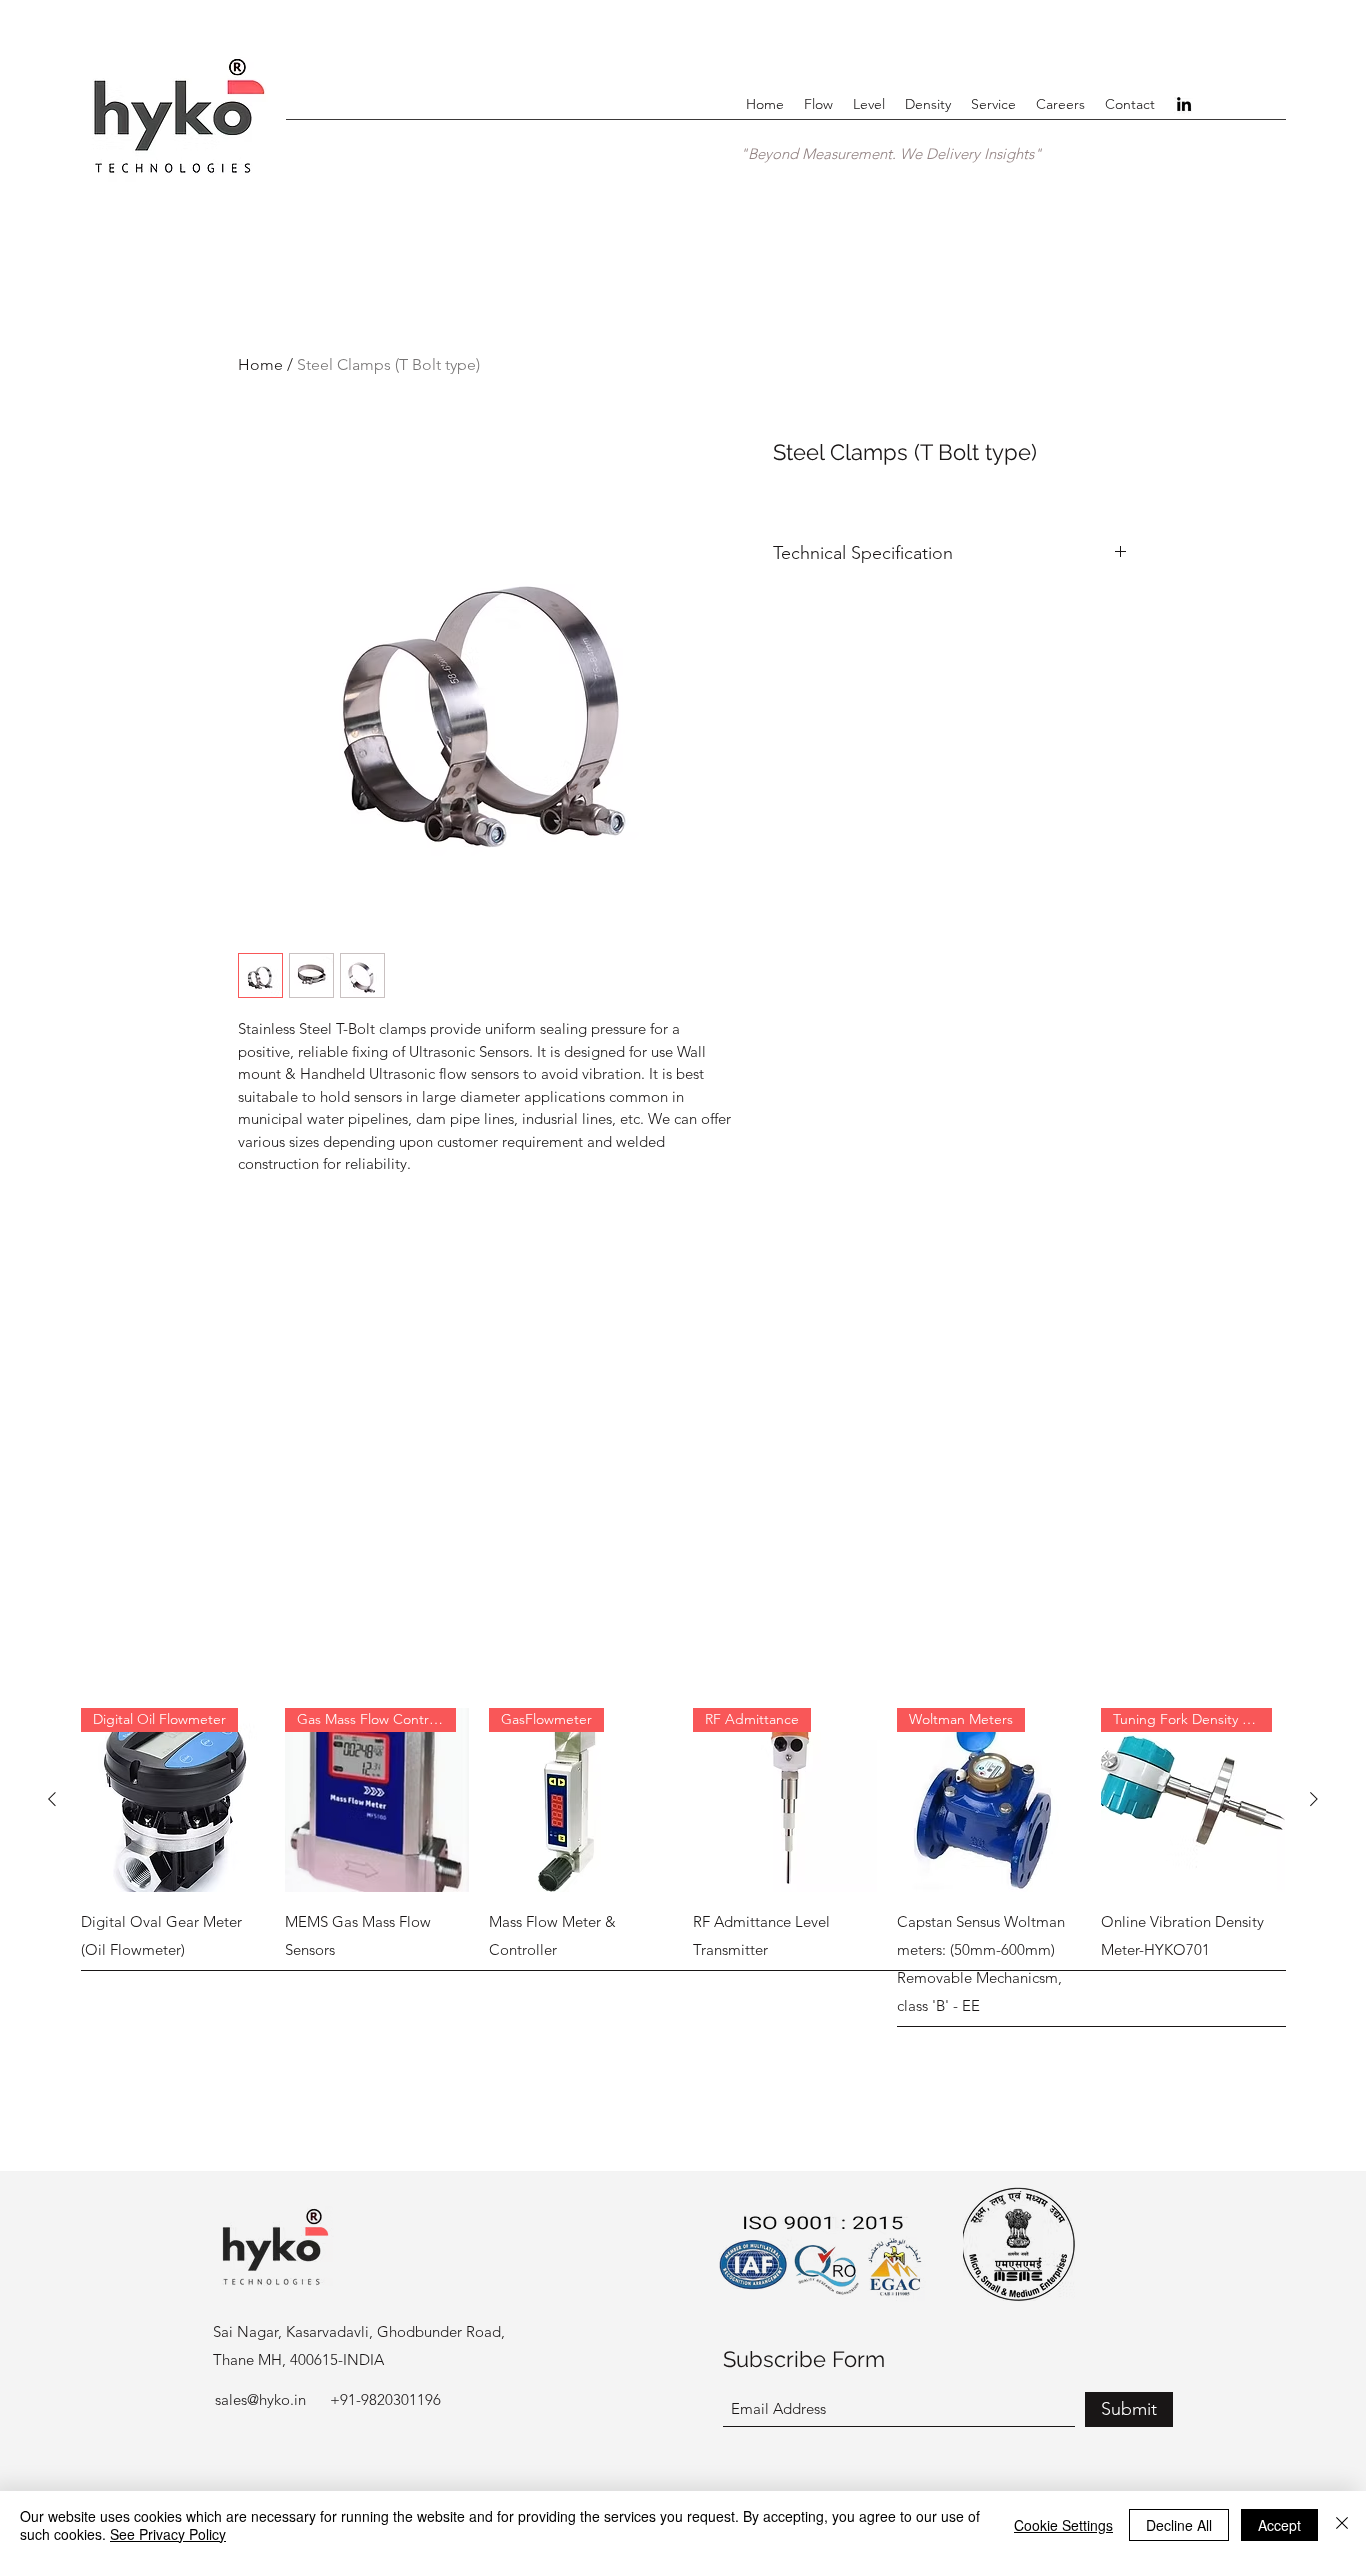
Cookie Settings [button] (1063, 2525)
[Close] (1342, 2525)
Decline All (1179, 2525)
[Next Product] (1314, 1799)
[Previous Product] (52, 1799)
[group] (683, 1870)
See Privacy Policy (168, 2534)
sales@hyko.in (260, 2399)
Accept (1279, 2525)
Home (260, 364)
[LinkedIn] (1184, 104)
